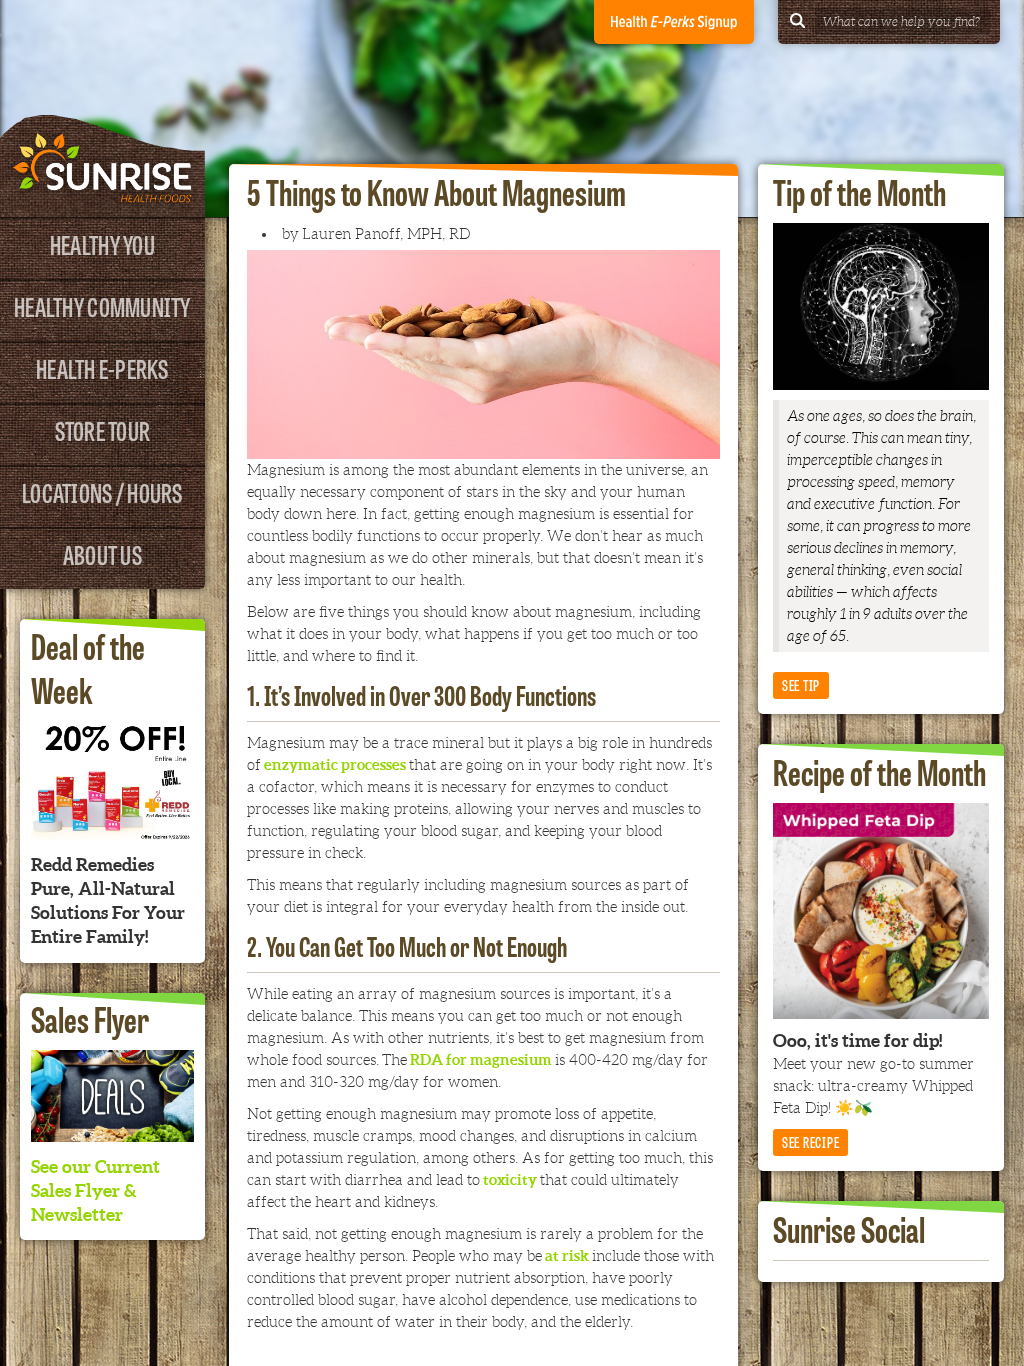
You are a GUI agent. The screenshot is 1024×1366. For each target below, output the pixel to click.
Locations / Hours (102, 491)
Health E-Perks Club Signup (674, 22)
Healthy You (102, 243)
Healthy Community (102, 305)
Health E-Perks (102, 367)
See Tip (801, 684)
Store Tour (103, 429)
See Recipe (811, 1141)
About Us (102, 553)
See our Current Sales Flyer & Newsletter (95, 1190)
